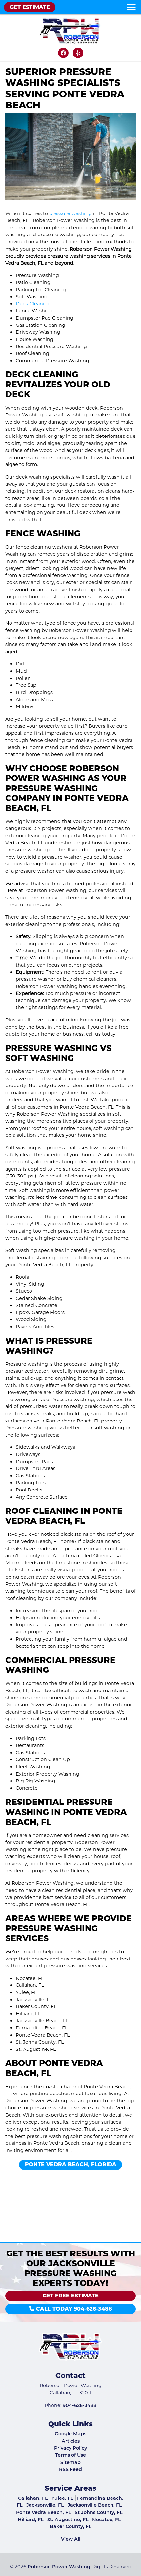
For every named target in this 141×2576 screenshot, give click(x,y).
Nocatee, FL (107, 2520)
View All (71, 2539)
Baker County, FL (71, 2526)
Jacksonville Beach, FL (95, 2505)
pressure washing (70, 213)
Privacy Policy (70, 2448)
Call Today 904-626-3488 (73, 2309)
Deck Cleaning (33, 304)
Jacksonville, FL (45, 2505)
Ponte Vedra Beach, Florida (71, 2165)
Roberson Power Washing (59, 2567)
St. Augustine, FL (68, 2520)
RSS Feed (70, 2469)
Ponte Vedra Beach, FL (44, 2512)
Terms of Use (70, 2455)
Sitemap (70, 2462)
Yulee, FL (62, 2498)
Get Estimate (30, 7)
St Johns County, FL (99, 2512)
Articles (71, 2441)
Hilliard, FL (31, 2520)
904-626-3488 (80, 2405)
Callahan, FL (33, 2498)
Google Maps (70, 2434)
